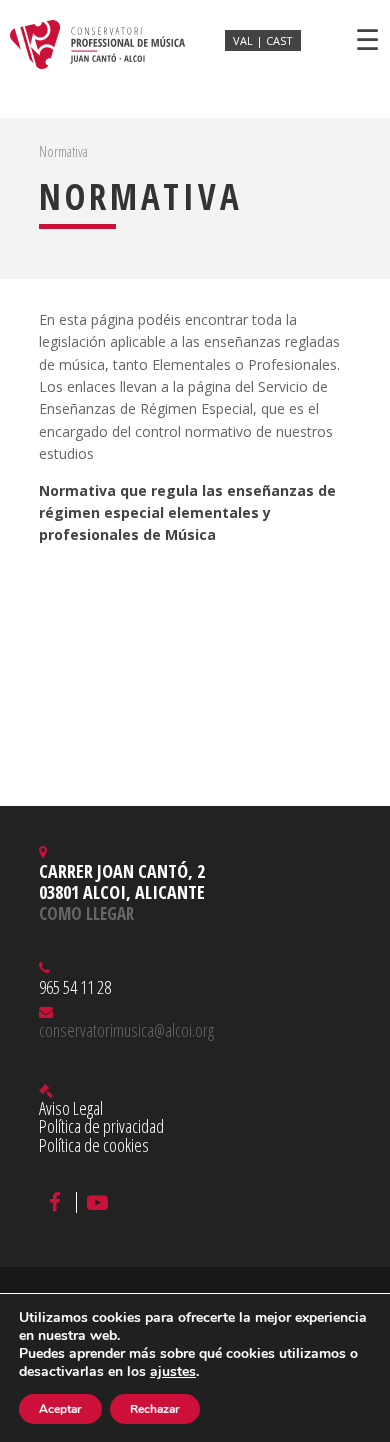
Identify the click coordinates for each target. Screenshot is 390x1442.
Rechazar (155, 1409)
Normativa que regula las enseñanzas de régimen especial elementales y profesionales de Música (187, 513)
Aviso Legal (71, 1108)
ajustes (173, 1372)
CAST (279, 40)
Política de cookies (94, 1145)
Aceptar (60, 1409)
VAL (244, 40)
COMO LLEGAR (86, 913)
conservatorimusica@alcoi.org (126, 1030)
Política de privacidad (101, 1126)
